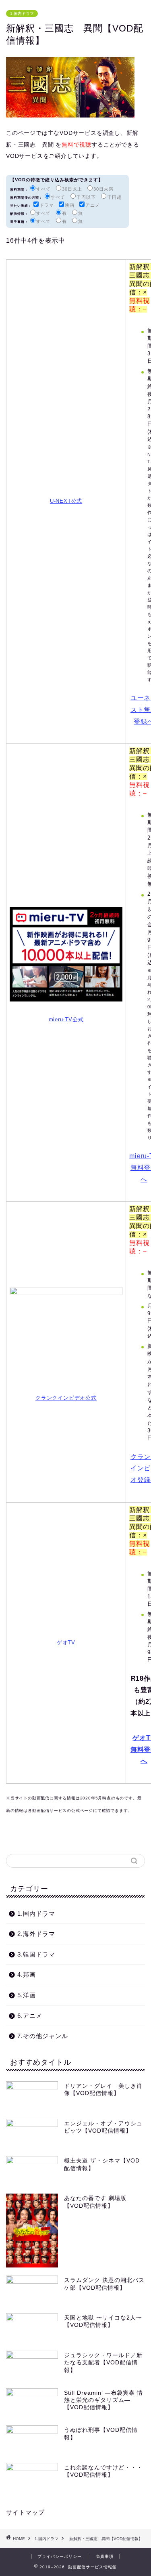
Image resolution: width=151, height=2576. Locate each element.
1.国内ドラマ (22, 14)
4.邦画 (27, 1975)
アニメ (93, 205)
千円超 (114, 197)
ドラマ (47, 205)
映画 (70, 205)
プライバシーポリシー (60, 2556)
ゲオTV (66, 1643)
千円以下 (86, 197)
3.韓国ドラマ (36, 1954)
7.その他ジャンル (43, 2036)
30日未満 (103, 189)
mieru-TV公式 (66, 1019)
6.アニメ (30, 2016)
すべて (43, 189)
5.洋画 (27, 1995)
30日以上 (72, 189)
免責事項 (105, 2556)
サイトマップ (25, 2512)
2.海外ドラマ (36, 1934)
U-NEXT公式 (66, 501)
